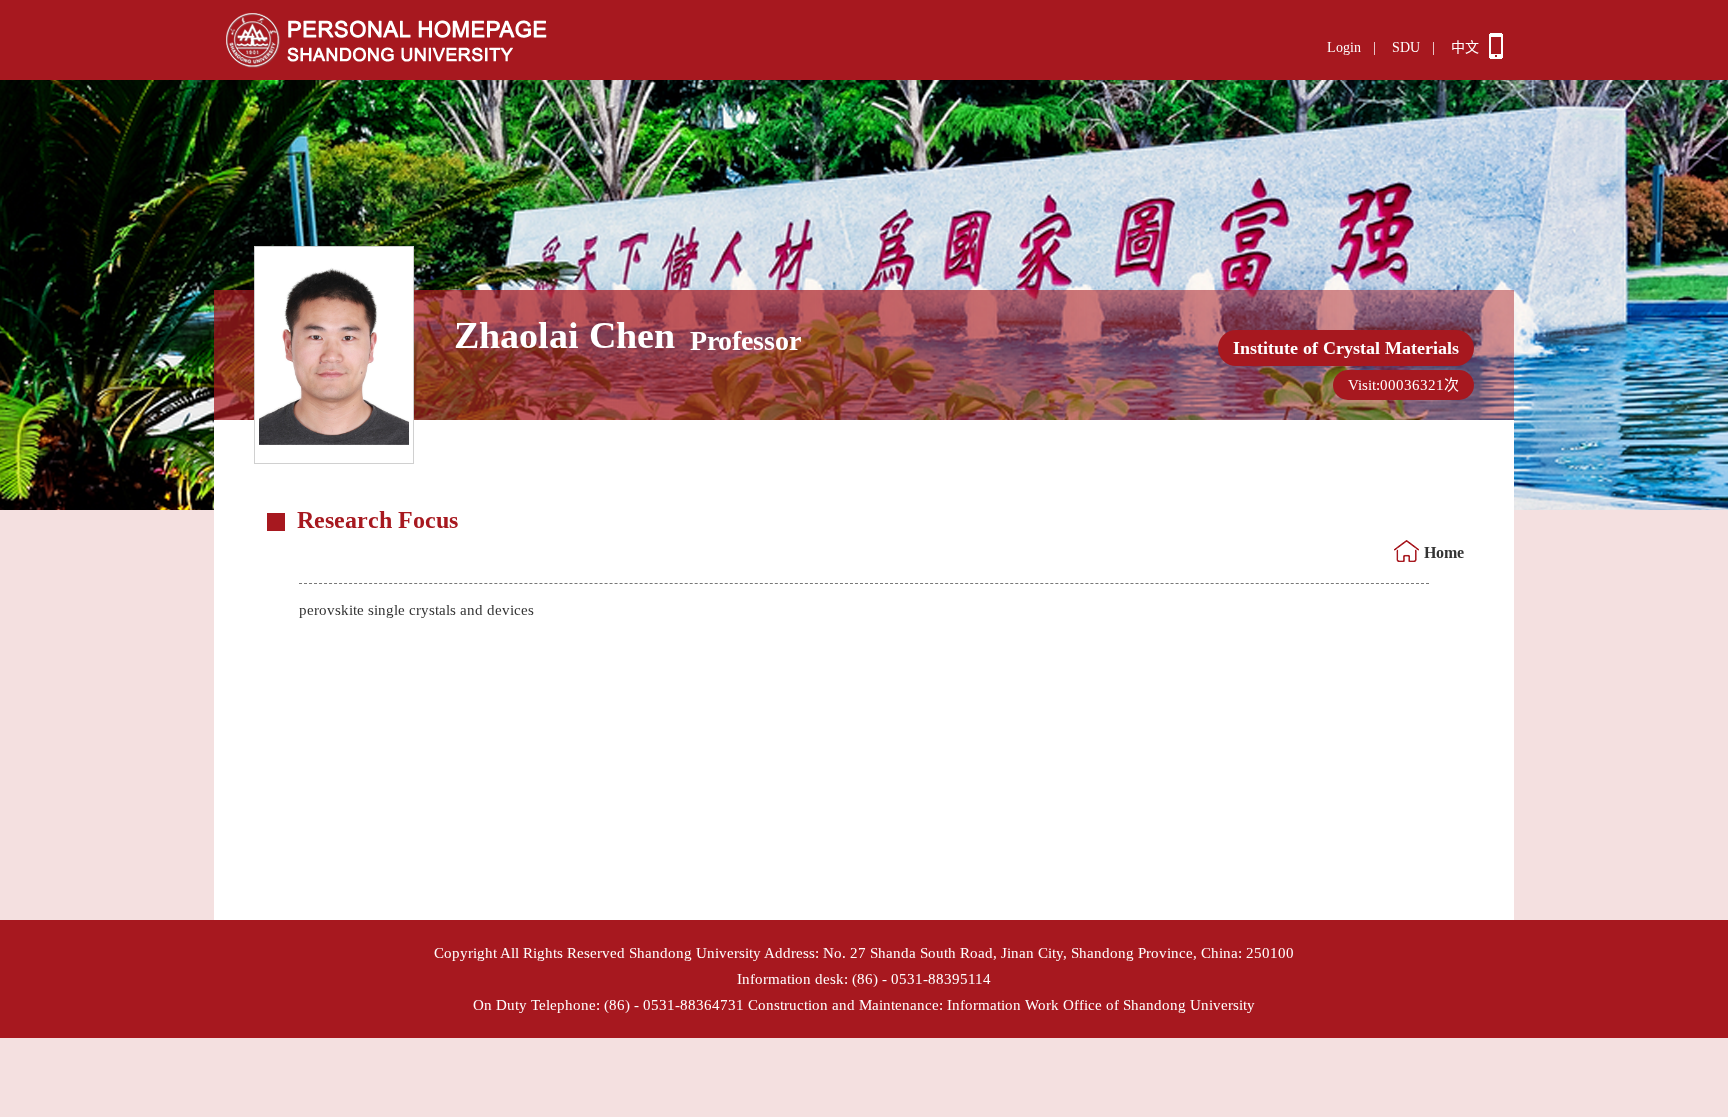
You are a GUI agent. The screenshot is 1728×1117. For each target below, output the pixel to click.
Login (1344, 47)
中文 (1465, 47)
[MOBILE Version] (1496, 54)
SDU (1406, 47)
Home (1444, 552)
